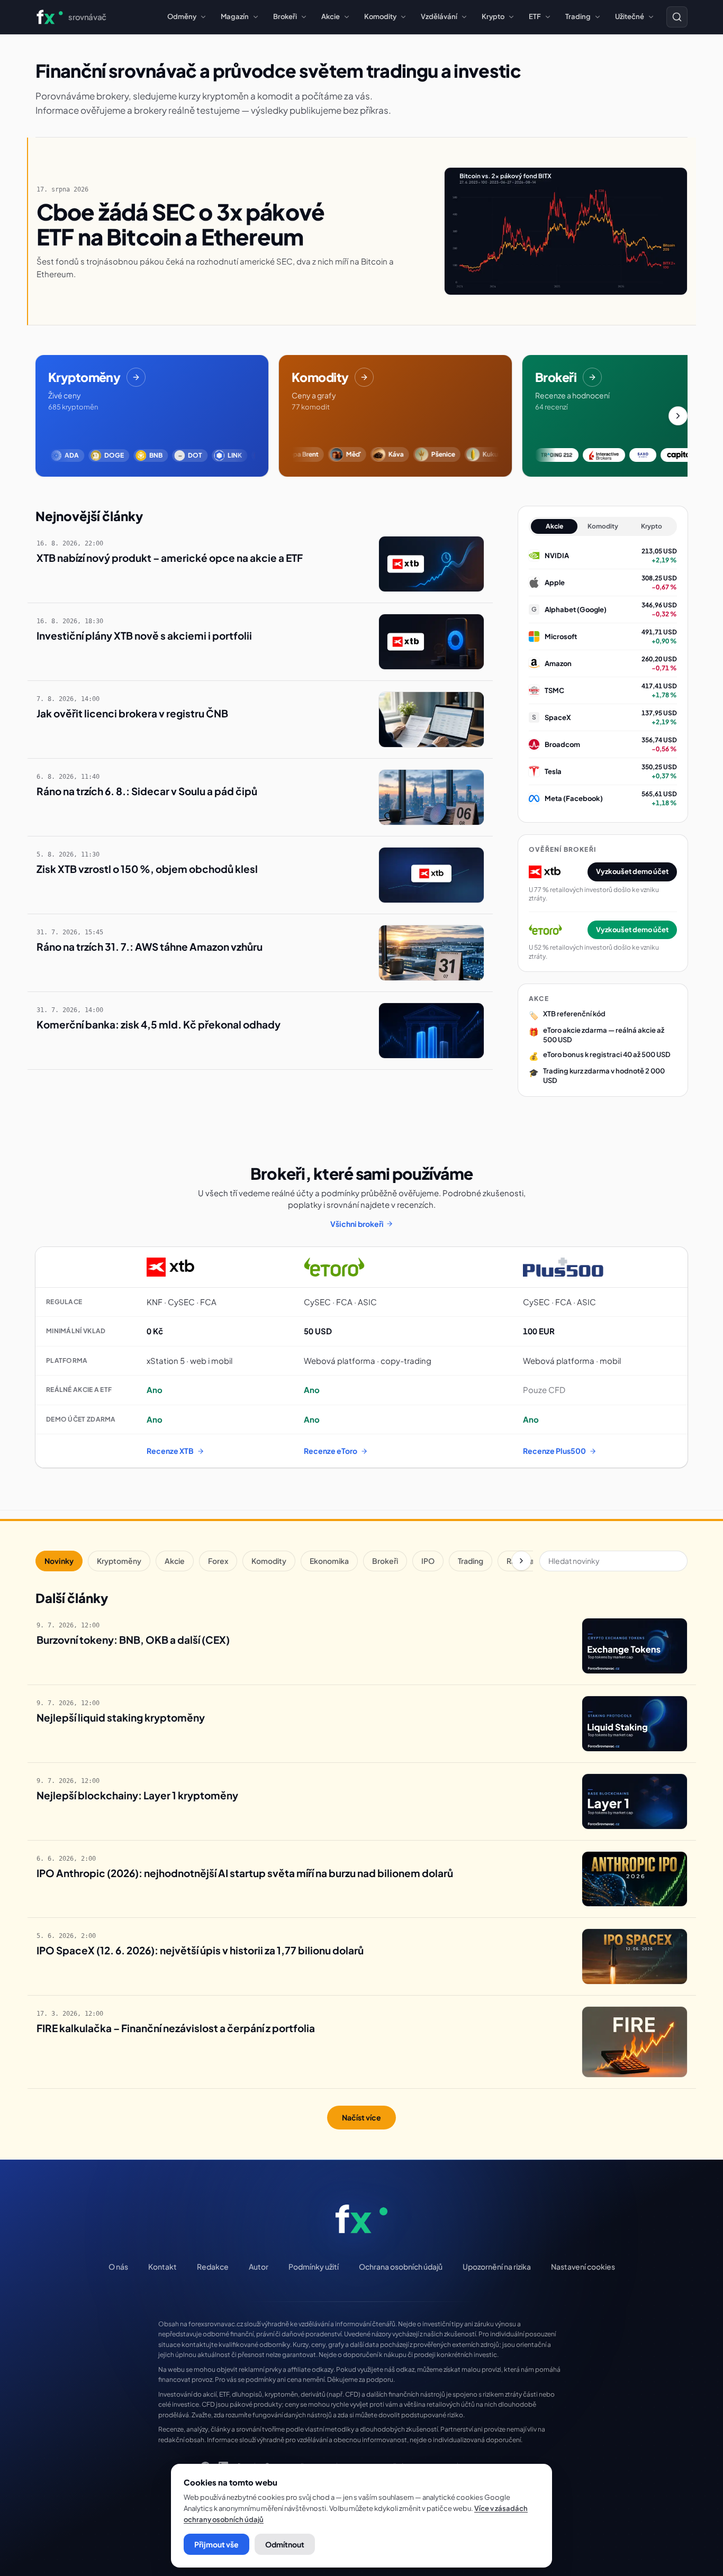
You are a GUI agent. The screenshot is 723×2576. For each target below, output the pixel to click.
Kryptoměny (119, 1561)
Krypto (493, 16)
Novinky (59, 1561)
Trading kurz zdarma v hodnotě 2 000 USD (604, 1076)
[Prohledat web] (677, 17)
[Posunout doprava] (678, 416)
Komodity (380, 16)
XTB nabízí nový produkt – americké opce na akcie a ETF (170, 558)
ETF (535, 16)
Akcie (331, 16)
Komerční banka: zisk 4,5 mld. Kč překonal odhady (159, 1024)
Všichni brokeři (357, 1224)
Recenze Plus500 (554, 1451)
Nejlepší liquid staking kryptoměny (121, 1717)
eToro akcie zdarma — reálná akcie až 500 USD (604, 1035)
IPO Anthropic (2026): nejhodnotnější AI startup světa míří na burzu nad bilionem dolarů (245, 1873)
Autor (259, 2266)
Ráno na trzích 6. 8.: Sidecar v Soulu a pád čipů (147, 791)
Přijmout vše (216, 2544)
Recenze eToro (331, 1451)
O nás (118, 2266)
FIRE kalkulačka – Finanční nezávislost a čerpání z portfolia (176, 2028)
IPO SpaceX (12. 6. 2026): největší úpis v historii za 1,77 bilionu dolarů (200, 1950)
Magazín (235, 16)
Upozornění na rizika (497, 2266)
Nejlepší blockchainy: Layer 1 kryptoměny (137, 1795)
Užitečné (630, 16)
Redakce (213, 2266)
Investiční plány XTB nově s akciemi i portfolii (144, 635)
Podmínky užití (314, 2266)
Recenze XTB (170, 1451)
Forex (218, 1561)
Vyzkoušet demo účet (632, 871)
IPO (428, 1561)
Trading (578, 16)
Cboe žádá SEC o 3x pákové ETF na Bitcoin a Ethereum (180, 224)
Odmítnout (285, 2544)
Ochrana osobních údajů (401, 2266)
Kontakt (162, 2266)
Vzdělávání (439, 16)
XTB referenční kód (574, 1014)
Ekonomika (329, 1561)
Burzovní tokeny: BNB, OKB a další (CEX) (133, 1640)
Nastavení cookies (583, 2266)
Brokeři (285, 16)
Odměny (182, 16)
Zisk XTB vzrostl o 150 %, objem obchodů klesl (147, 869)
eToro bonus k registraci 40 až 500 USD (607, 1054)
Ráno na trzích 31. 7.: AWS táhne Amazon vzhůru (150, 946)
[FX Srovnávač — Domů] (362, 2219)
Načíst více (361, 2117)
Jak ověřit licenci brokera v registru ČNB (132, 713)
